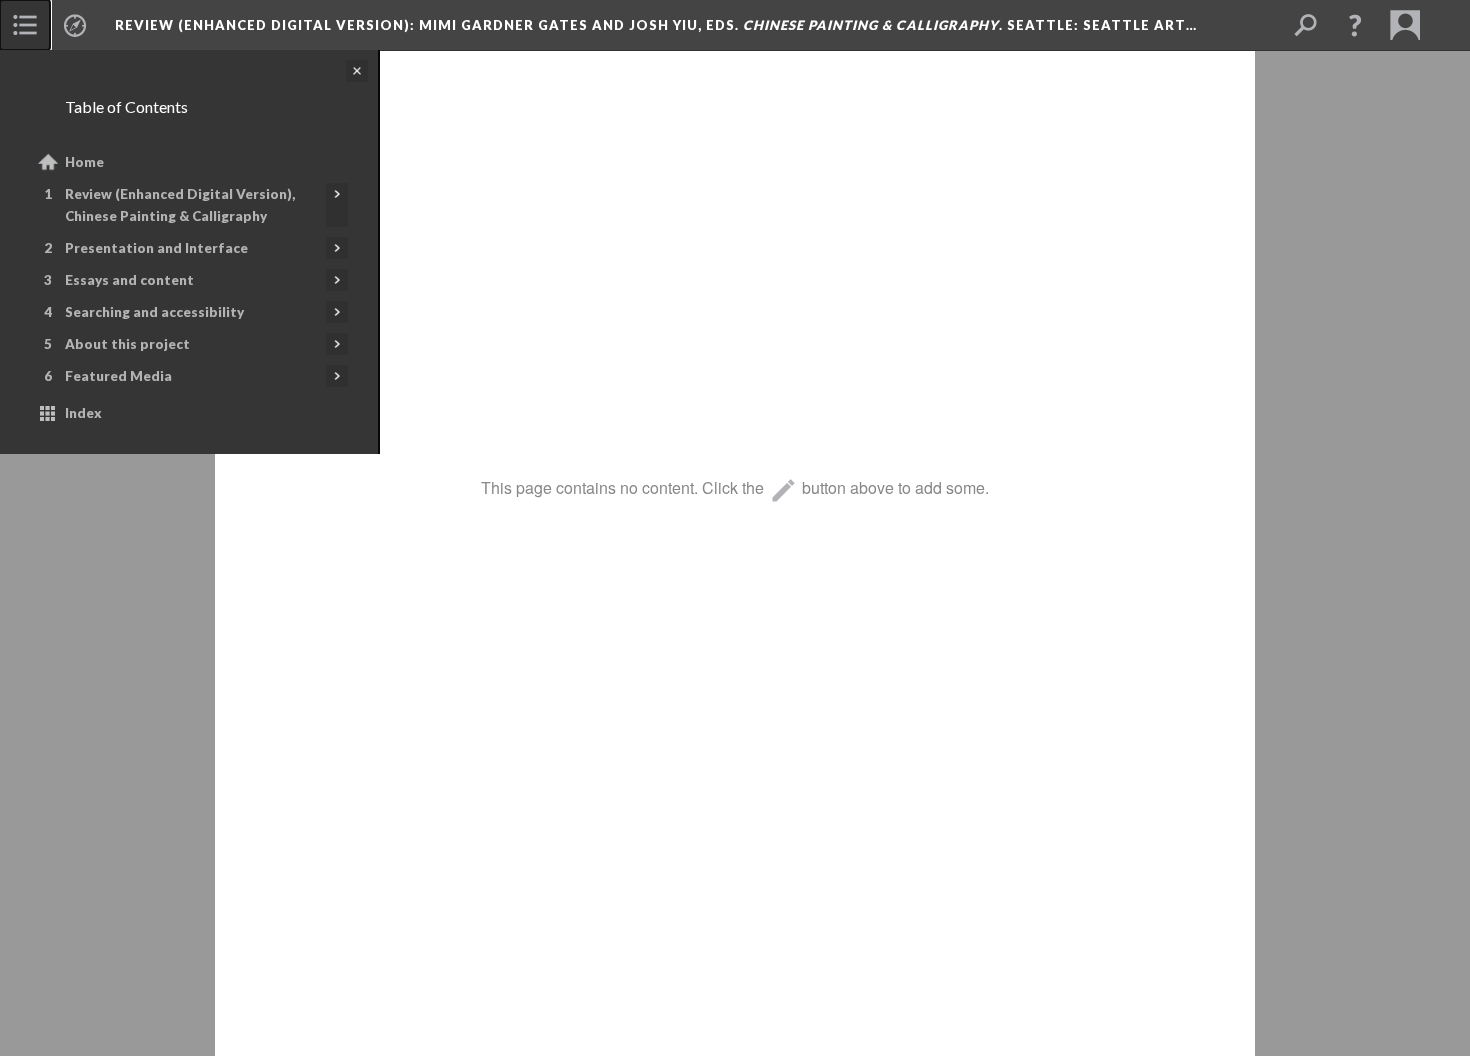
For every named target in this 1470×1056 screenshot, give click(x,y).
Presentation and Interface (156, 248)
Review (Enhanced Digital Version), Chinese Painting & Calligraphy (180, 205)
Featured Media (118, 376)
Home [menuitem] (84, 162)
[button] (1355, 25)
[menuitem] (25, 25)
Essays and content (129, 280)
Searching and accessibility (154, 312)
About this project (127, 344)
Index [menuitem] (83, 413)
